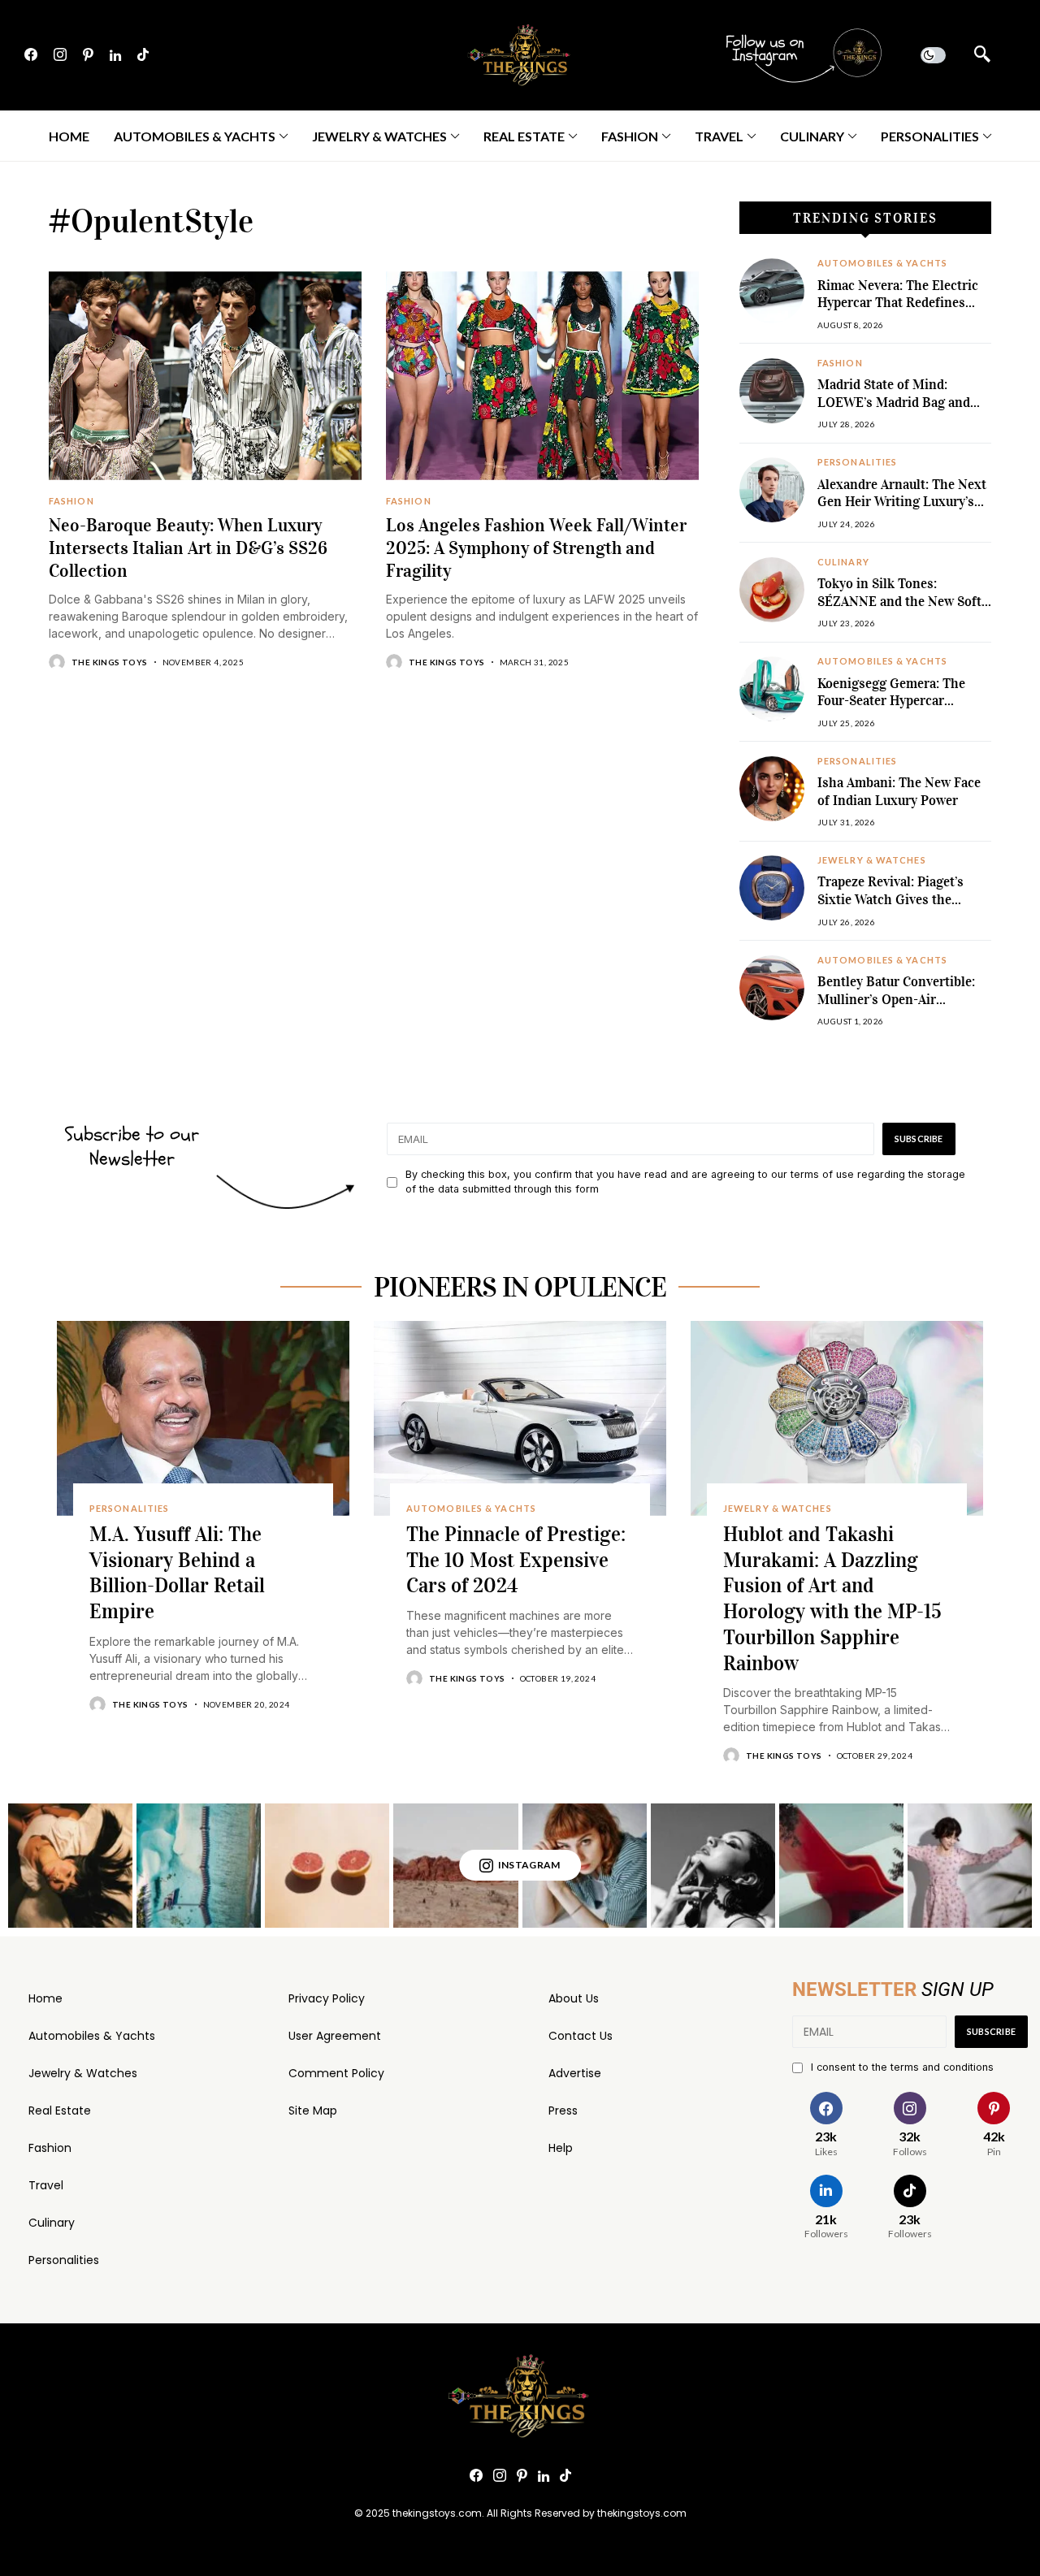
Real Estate (60, 2111)
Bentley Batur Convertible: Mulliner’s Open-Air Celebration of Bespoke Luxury (896, 1008)
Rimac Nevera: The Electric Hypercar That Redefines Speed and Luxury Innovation (898, 312)
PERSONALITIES (857, 462)
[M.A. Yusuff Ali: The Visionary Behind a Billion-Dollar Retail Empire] (203, 1418)
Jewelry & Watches (83, 2073)
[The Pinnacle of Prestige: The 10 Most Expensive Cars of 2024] (520, 1418)
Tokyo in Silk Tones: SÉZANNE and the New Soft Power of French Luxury (899, 601)
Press (563, 2111)
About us (574, 1998)
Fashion (50, 2148)
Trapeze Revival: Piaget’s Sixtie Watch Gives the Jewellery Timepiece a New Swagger (897, 908)
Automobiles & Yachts (92, 2036)
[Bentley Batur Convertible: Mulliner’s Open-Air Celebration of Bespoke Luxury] (772, 988)
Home (45, 1998)
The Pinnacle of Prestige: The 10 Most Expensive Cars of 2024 (516, 1560)
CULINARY (843, 562)
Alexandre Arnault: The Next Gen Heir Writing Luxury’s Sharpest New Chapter (902, 502)
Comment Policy (336, 2073)
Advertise (575, 2073)
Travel (46, 2185)
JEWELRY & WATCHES (872, 860)
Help (561, 2148)
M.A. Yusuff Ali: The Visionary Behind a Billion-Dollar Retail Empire (177, 1573)
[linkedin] (115, 55)
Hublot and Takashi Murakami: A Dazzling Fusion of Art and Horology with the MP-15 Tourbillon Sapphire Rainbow (832, 1599)
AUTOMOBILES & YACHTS (882, 263)
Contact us (581, 2036)
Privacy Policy (327, 1998)
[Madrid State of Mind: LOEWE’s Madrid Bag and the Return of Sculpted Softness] (772, 391)
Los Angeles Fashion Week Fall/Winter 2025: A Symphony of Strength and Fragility (536, 548)
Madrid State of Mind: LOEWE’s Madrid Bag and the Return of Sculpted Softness (894, 411)
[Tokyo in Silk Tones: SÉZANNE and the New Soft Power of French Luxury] (772, 590)
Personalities (64, 2260)
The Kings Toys (110, 662)
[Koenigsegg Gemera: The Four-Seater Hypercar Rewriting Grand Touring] (772, 689)
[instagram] (60, 55)
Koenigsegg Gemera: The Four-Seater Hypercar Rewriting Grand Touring (893, 701)
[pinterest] (88, 55)
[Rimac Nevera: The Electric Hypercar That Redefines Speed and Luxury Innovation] (772, 291)
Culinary (52, 2223)
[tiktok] (143, 55)
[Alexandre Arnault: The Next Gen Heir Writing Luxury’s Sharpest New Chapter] (772, 490)
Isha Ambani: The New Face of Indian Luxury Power (899, 792)
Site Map (313, 2111)
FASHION (71, 501)
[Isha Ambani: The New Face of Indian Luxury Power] (772, 789)
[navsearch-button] (982, 55)
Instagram (529, 1865)
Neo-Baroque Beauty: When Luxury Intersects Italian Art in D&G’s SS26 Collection (188, 548)
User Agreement (335, 2036)
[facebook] (31, 55)
